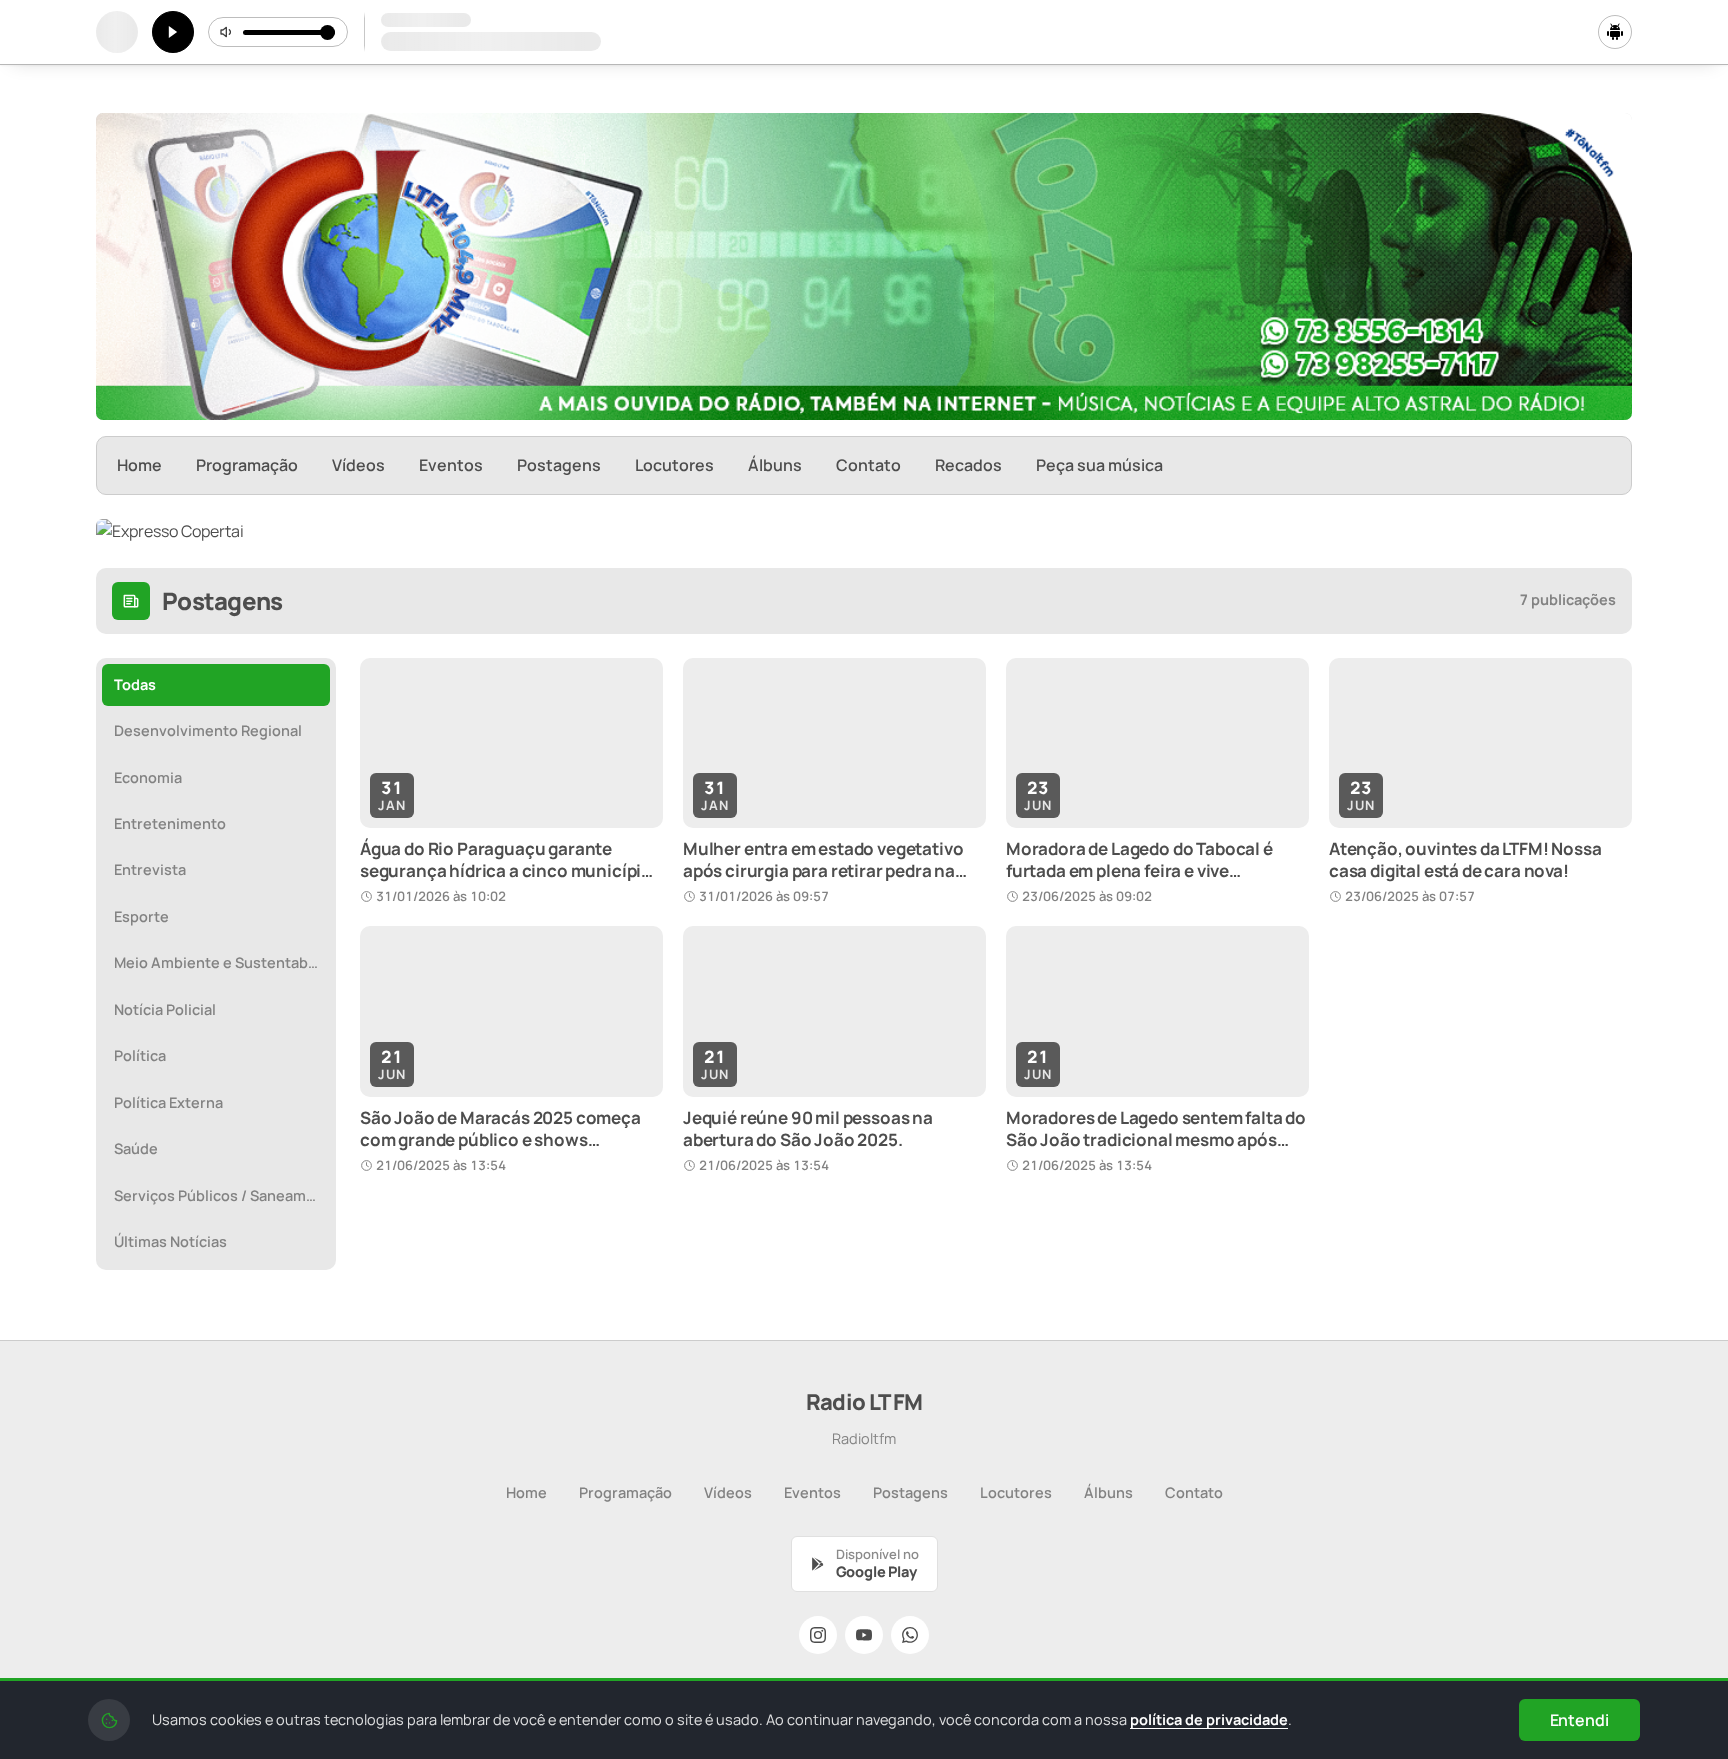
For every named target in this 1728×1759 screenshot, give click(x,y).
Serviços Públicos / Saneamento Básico (222, 1195)
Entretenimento (170, 823)
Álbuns (775, 465)
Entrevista (150, 869)
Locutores (674, 465)
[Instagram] (818, 1635)
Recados (968, 465)
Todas (135, 684)
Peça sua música (1099, 465)
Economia (148, 777)
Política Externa (168, 1102)
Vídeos (358, 465)
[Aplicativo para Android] (1615, 32)
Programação (247, 465)
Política (140, 1055)
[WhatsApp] (910, 1635)
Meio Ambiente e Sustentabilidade (222, 962)
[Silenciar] (227, 32)
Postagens (559, 465)
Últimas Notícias (170, 1241)
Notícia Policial (165, 1009)
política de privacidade (1209, 1719)
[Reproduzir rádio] (173, 32)
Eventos (451, 465)
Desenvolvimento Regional (208, 730)
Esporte (141, 916)
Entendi (1579, 1720)
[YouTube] (864, 1635)
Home (139, 465)
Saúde (136, 1148)
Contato (868, 465)
